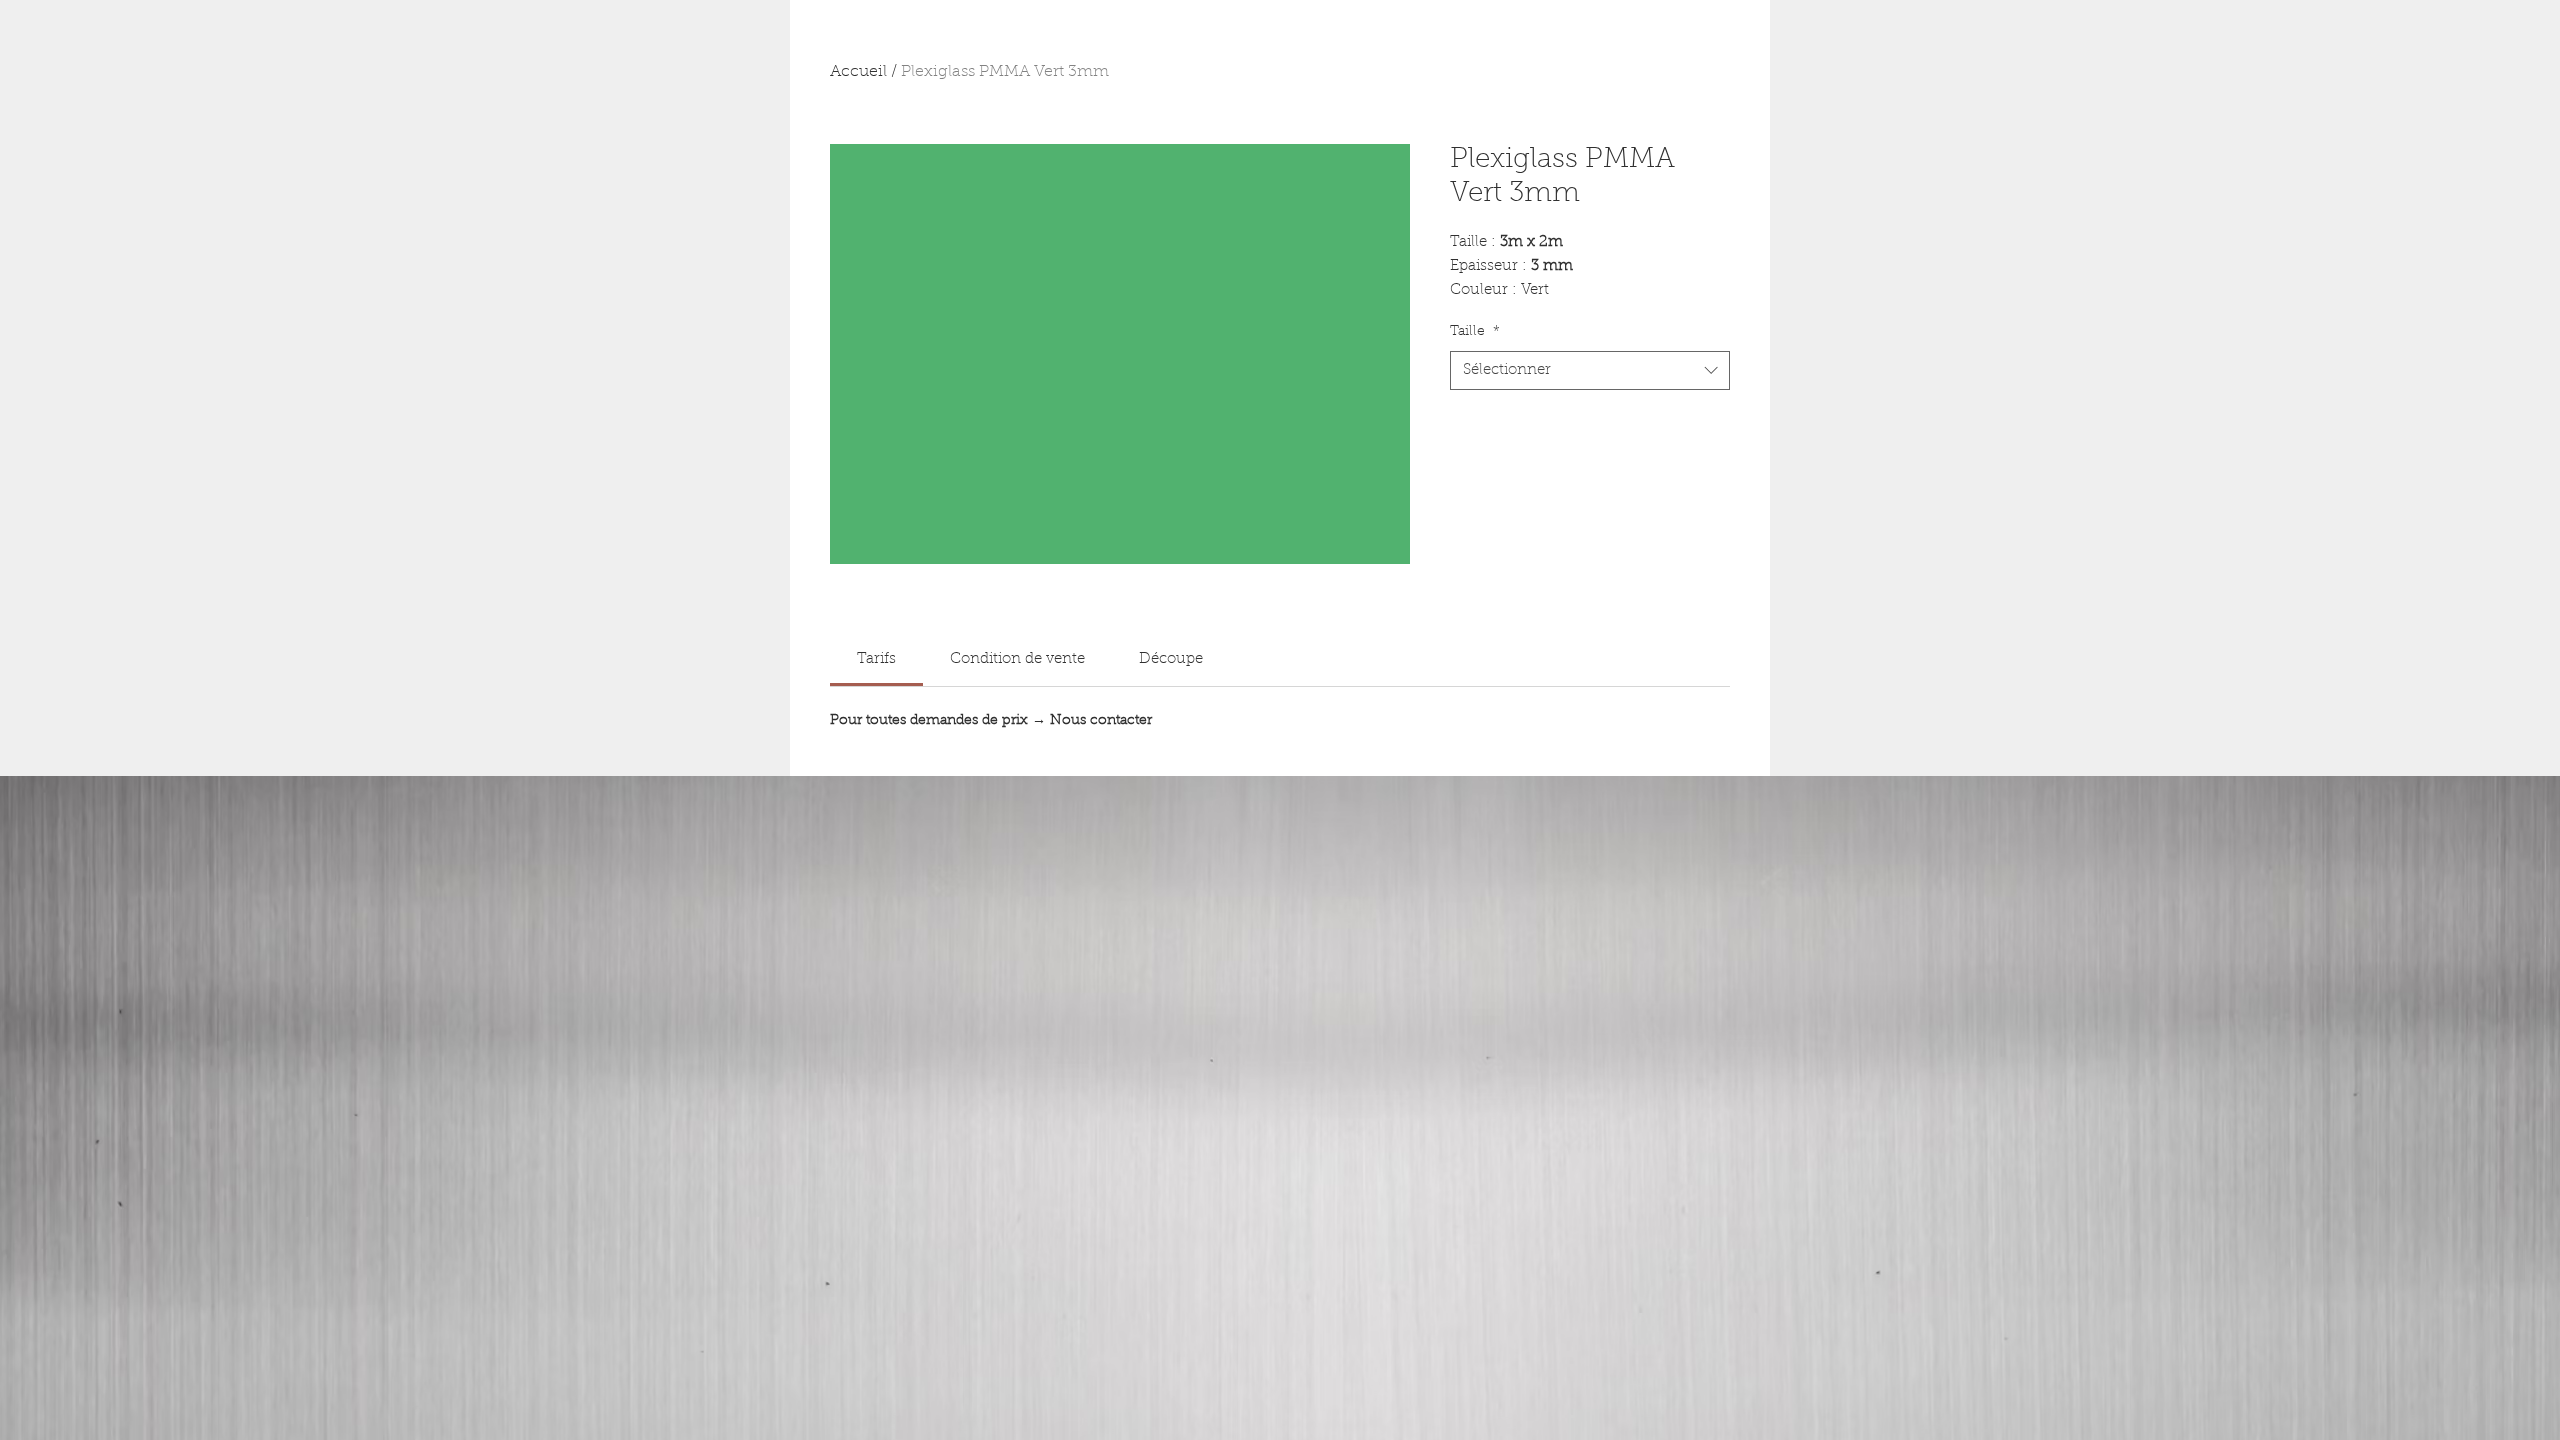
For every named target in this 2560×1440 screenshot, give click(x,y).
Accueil (858, 72)
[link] (876, 659)
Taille (1475, 332)
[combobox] (1590, 370)
